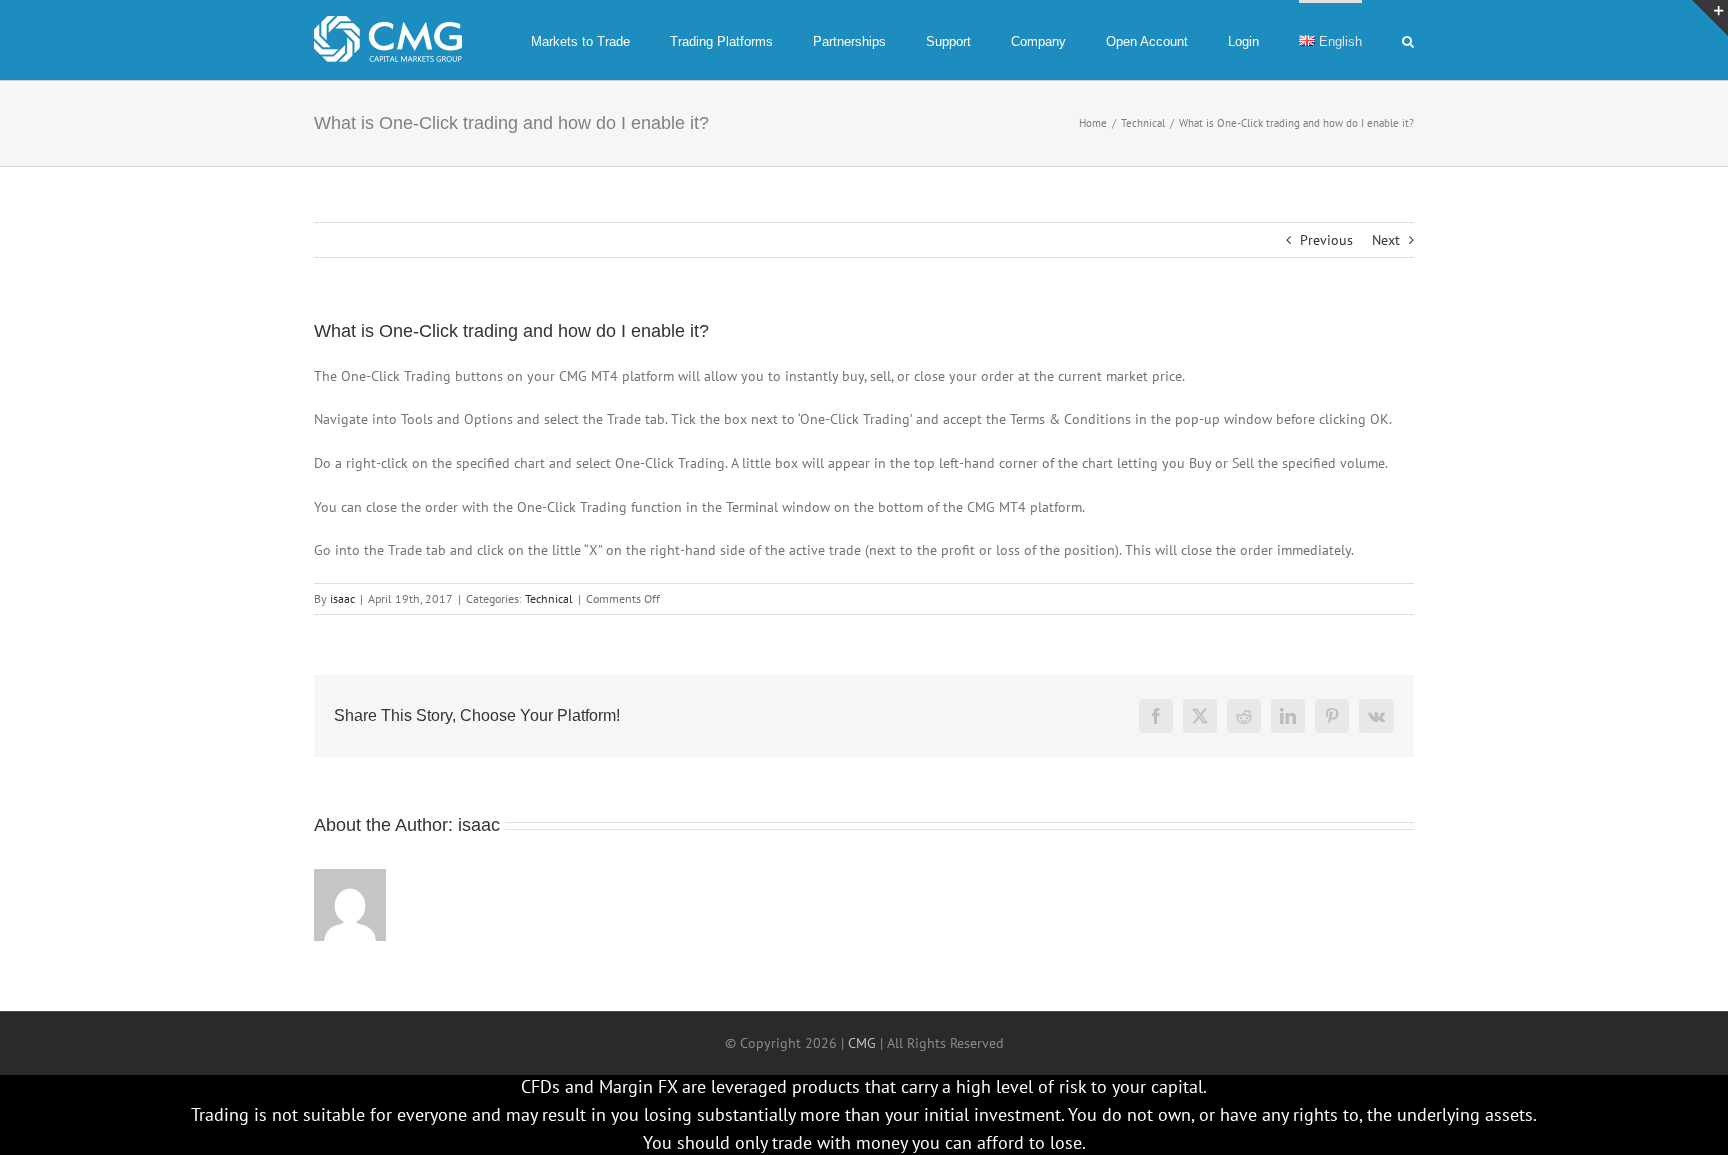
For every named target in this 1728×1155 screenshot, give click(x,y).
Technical (549, 598)
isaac (342, 598)
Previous (1326, 240)
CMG (862, 1043)
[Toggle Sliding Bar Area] (1710, 18)
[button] (1408, 40)
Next (1386, 240)
